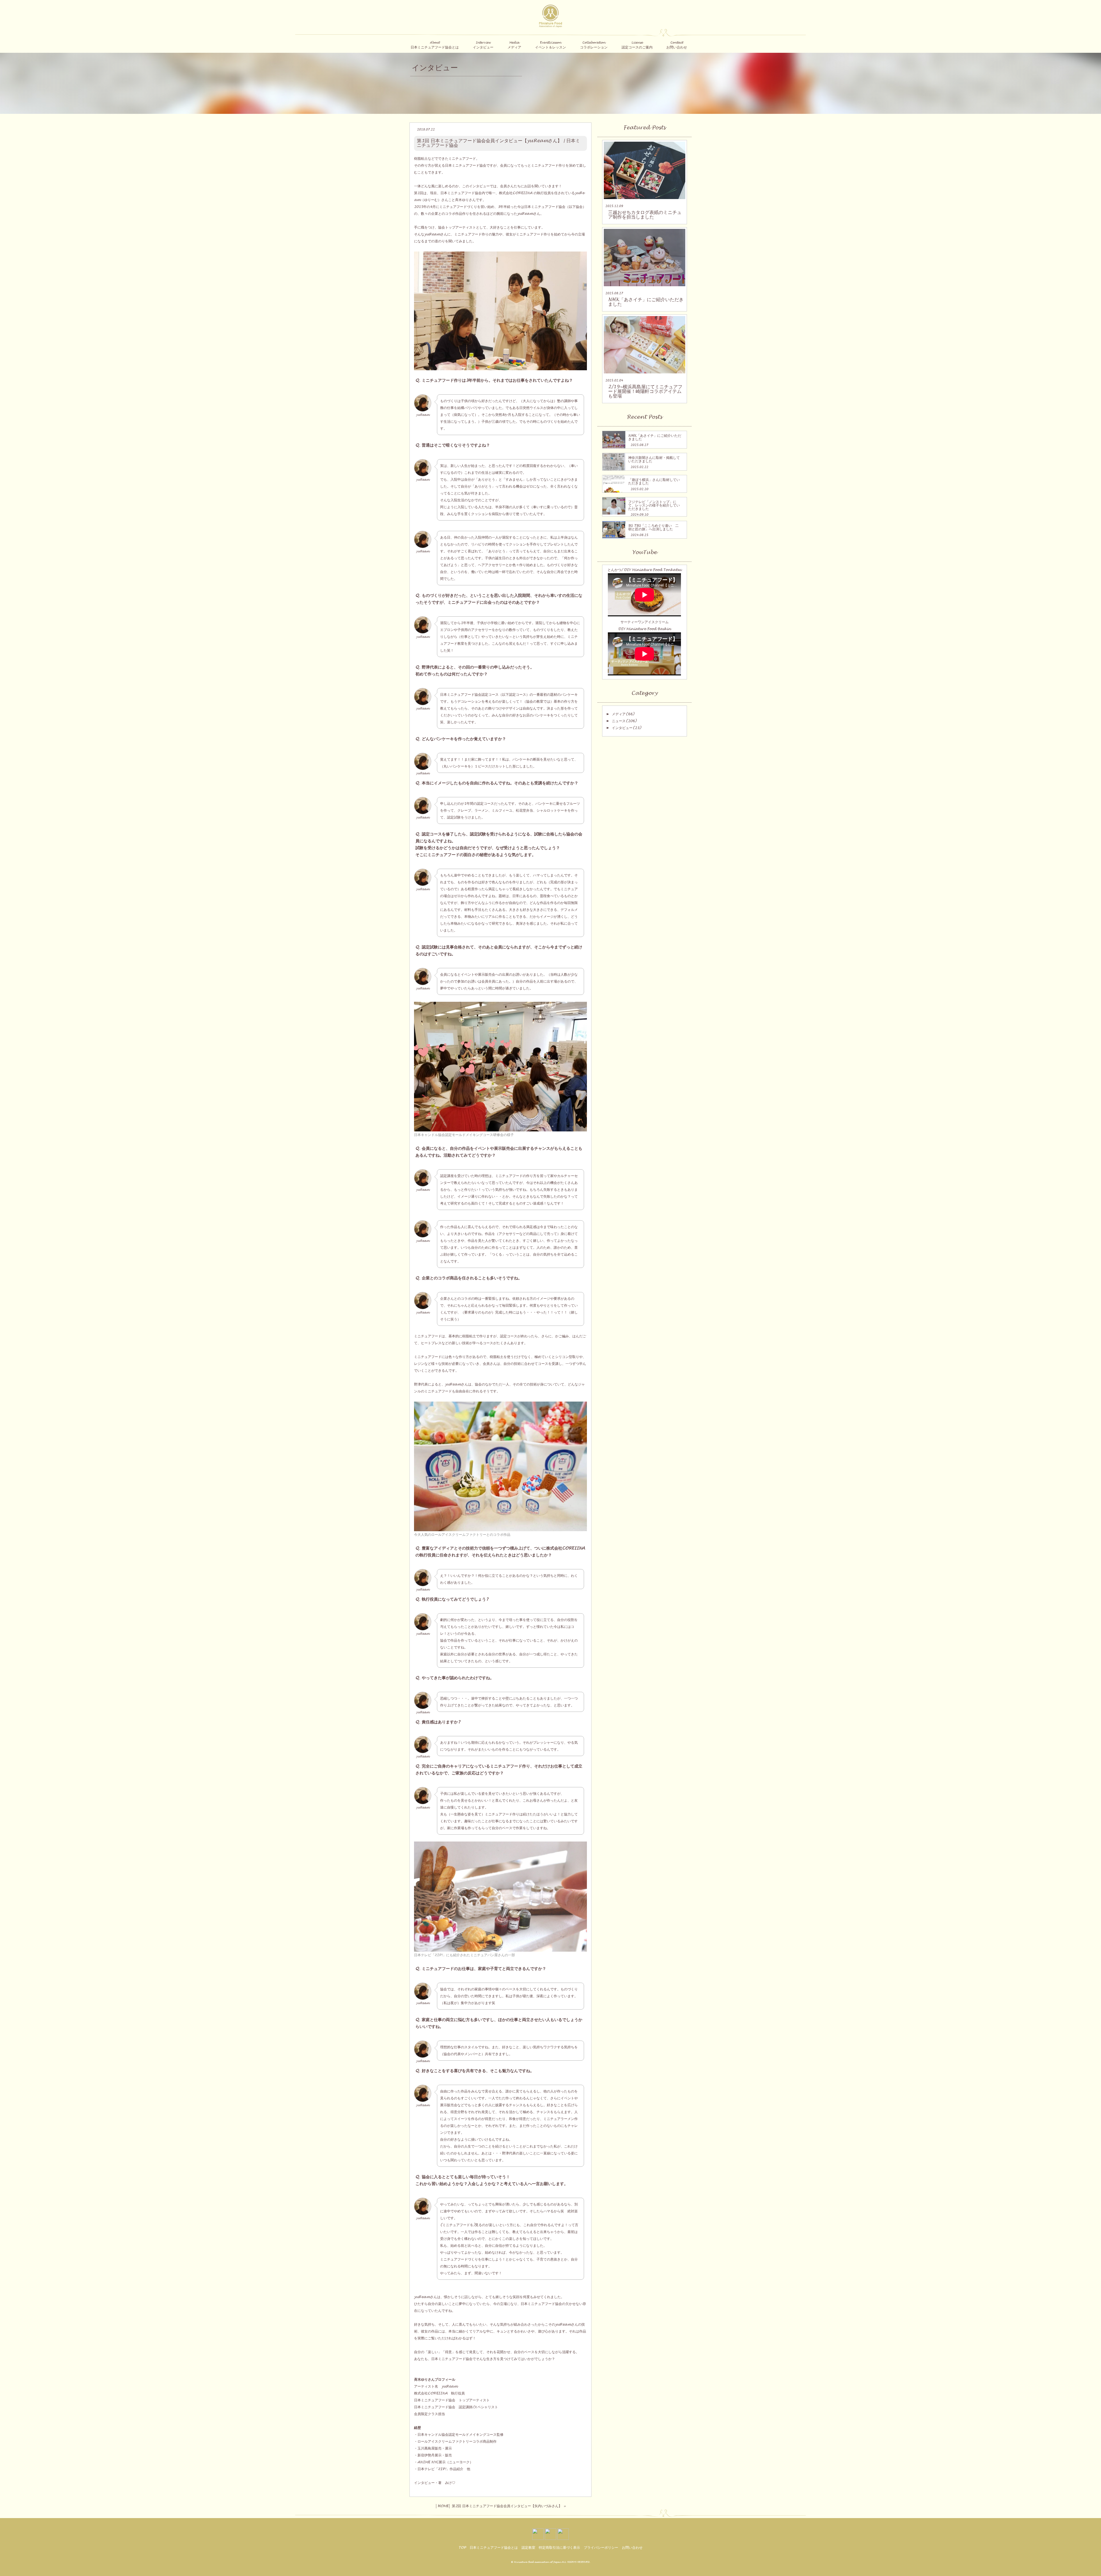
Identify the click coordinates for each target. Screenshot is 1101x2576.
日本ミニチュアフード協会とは (494, 2548)
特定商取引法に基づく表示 (559, 2548)
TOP (462, 2548)
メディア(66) (623, 714)
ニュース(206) (624, 721)
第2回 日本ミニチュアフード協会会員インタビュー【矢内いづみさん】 (507, 2506)
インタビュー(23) (626, 728)
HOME (443, 2506)
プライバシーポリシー (601, 2548)
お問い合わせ (632, 2548)
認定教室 (528, 2548)
